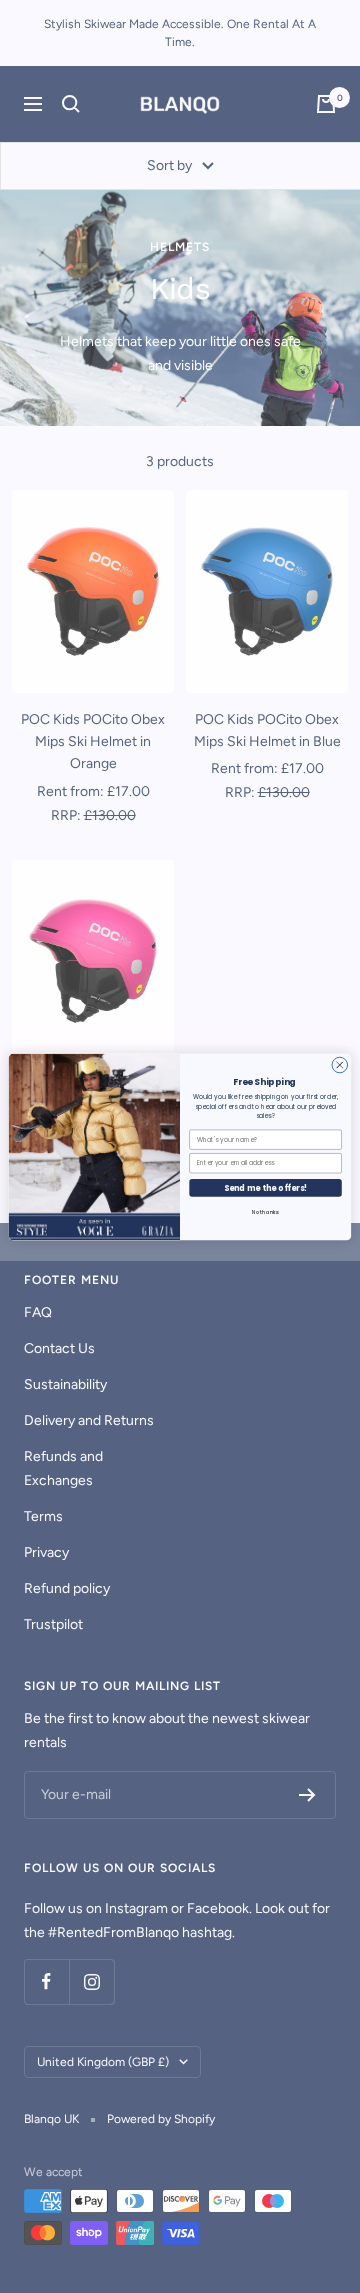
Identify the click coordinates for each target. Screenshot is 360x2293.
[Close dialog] (340, 1065)
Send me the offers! (266, 1187)
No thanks (265, 1212)
